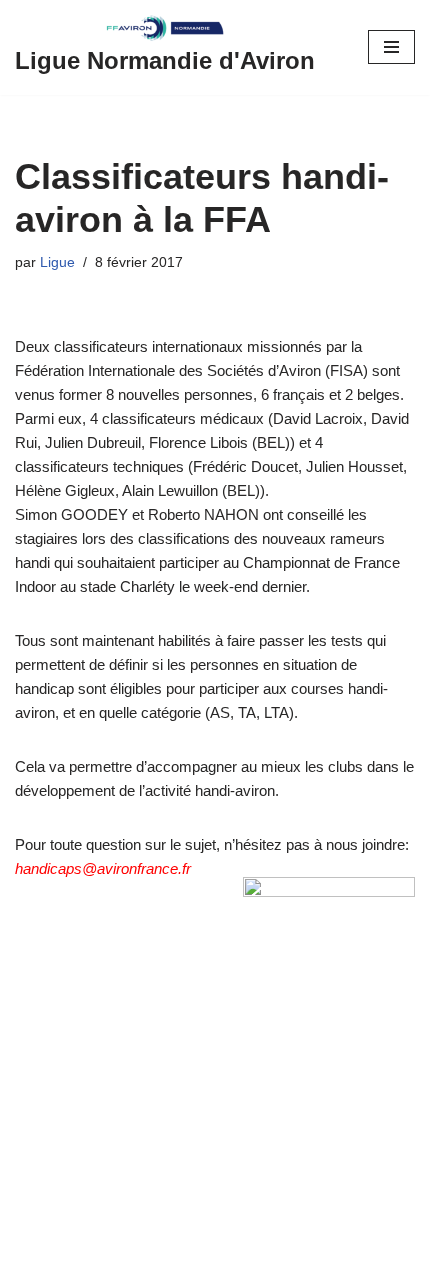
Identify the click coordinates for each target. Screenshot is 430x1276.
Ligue (57, 262)
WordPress (186, 1255)
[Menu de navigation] (391, 47)
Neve (32, 1255)
